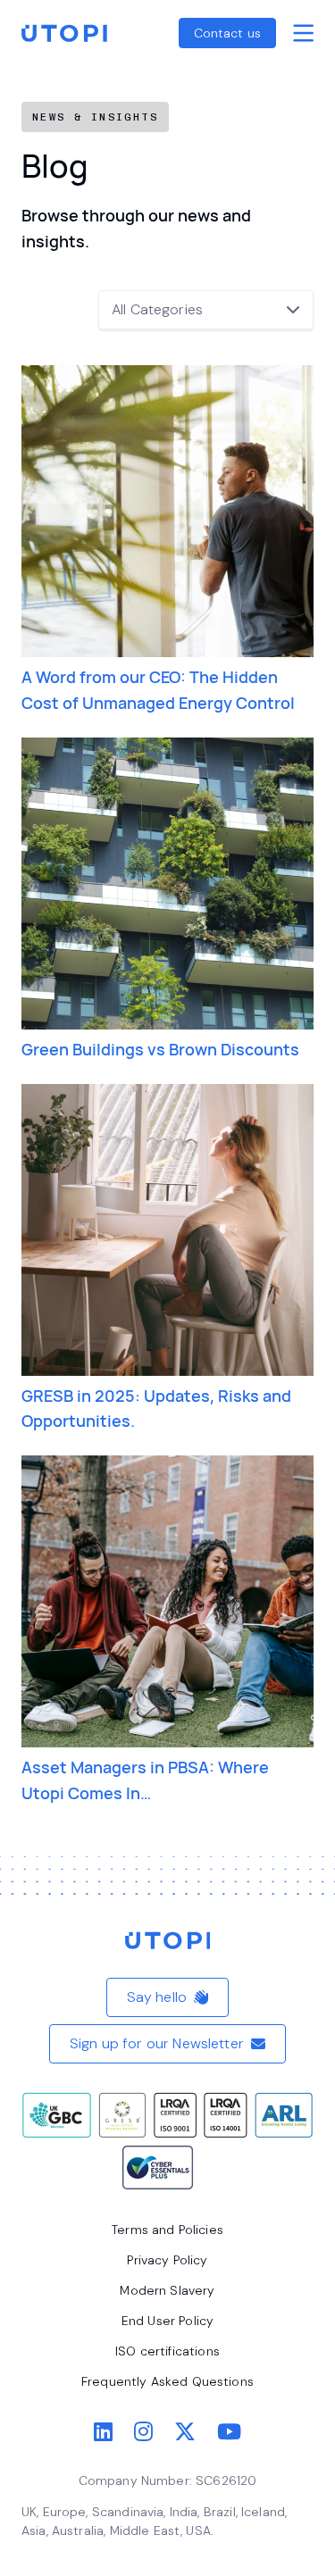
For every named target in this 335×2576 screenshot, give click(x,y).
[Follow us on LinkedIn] (103, 2432)
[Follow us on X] (185, 2432)
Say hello (157, 1997)
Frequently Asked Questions (167, 2381)
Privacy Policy (167, 2260)
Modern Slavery (167, 2290)
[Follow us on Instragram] (143, 2432)
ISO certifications (167, 2351)
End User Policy (167, 2321)
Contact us (228, 33)
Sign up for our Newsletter (157, 2043)
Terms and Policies (167, 2230)
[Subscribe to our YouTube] (229, 2432)
